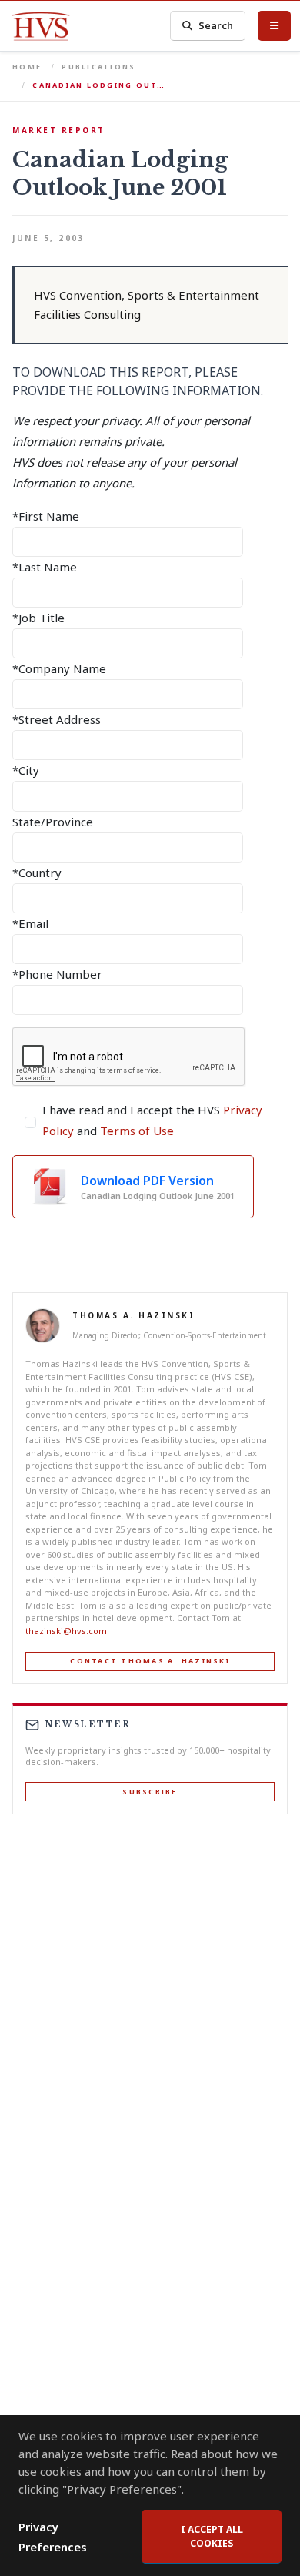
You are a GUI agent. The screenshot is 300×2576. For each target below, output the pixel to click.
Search (216, 25)
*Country (37, 873)
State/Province (53, 822)
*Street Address (57, 719)
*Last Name (45, 567)
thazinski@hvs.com (66, 1631)
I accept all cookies (212, 2536)
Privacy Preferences (53, 2537)
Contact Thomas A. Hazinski (150, 1661)
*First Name (46, 516)
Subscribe (150, 1792)
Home (27, 67)
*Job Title (38, 618)
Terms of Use (137, 1131)
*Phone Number (57, 974)
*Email (30, 923)
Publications (98, 67)
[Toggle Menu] (274, 25)
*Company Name (59, 668)
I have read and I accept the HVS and (152, 1120)
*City (26, 770)
